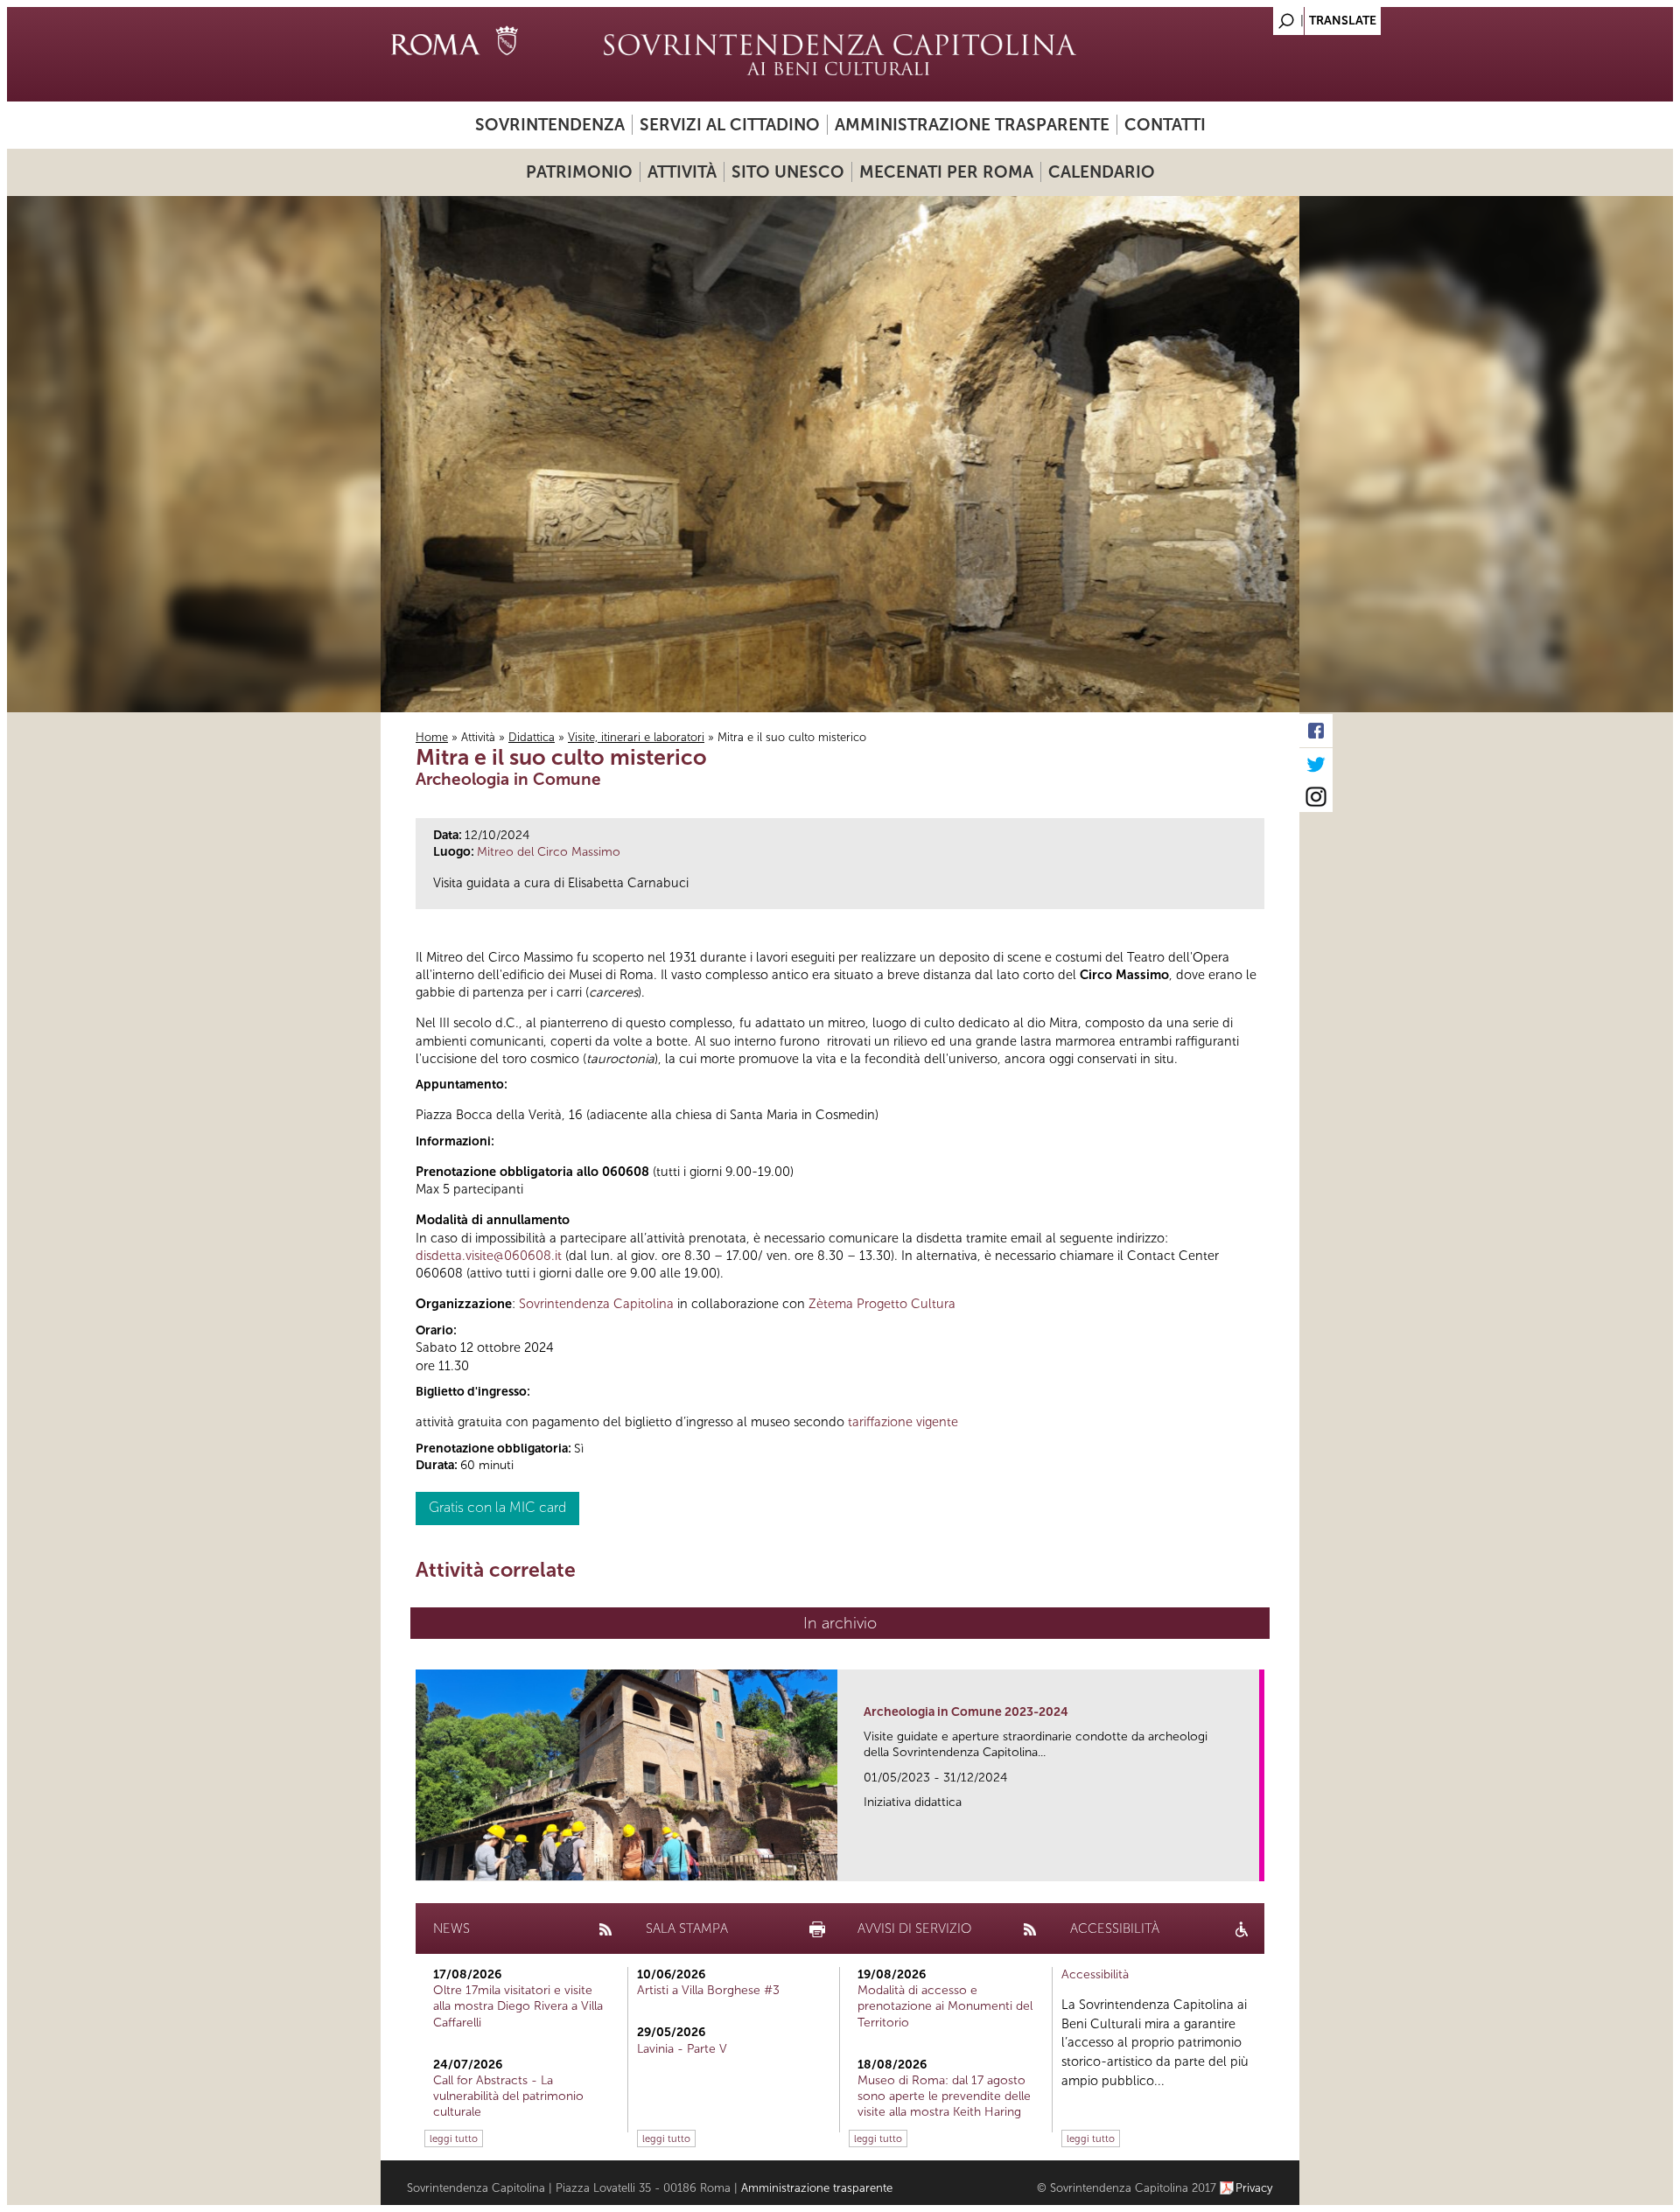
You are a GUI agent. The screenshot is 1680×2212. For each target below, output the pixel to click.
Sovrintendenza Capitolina (596, 1304)
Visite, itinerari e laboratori (636, 737)
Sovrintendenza (550, 125)
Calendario (1102, 172)
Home (432, 737)
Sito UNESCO (788, 172)
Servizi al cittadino (730, 125)
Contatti (1165, 125)
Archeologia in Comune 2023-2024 (966, 1712)
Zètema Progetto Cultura (882, 1304)
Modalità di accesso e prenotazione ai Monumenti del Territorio (945, 2006)
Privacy (1254, 2188)
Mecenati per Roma (946, 172)
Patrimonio (579, 172)
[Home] (840, 54)
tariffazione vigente (903, 1422)
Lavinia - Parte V (682, 2049)
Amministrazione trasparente (972, 125)
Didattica (532, 737)
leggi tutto (454, 2138)
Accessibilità (1095, 1974)
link (1252, 1862)
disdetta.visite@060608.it (489, 1256)
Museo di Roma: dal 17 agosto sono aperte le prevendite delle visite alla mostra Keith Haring (944, 2096)
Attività (682, 172)
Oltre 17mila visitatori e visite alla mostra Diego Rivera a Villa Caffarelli (518, 2006)
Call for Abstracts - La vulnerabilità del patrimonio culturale (508, 2096)
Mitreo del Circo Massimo (549, 852)
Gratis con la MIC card (497, 1507)
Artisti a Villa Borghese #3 (708, 1990)
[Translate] (1242, 16)
